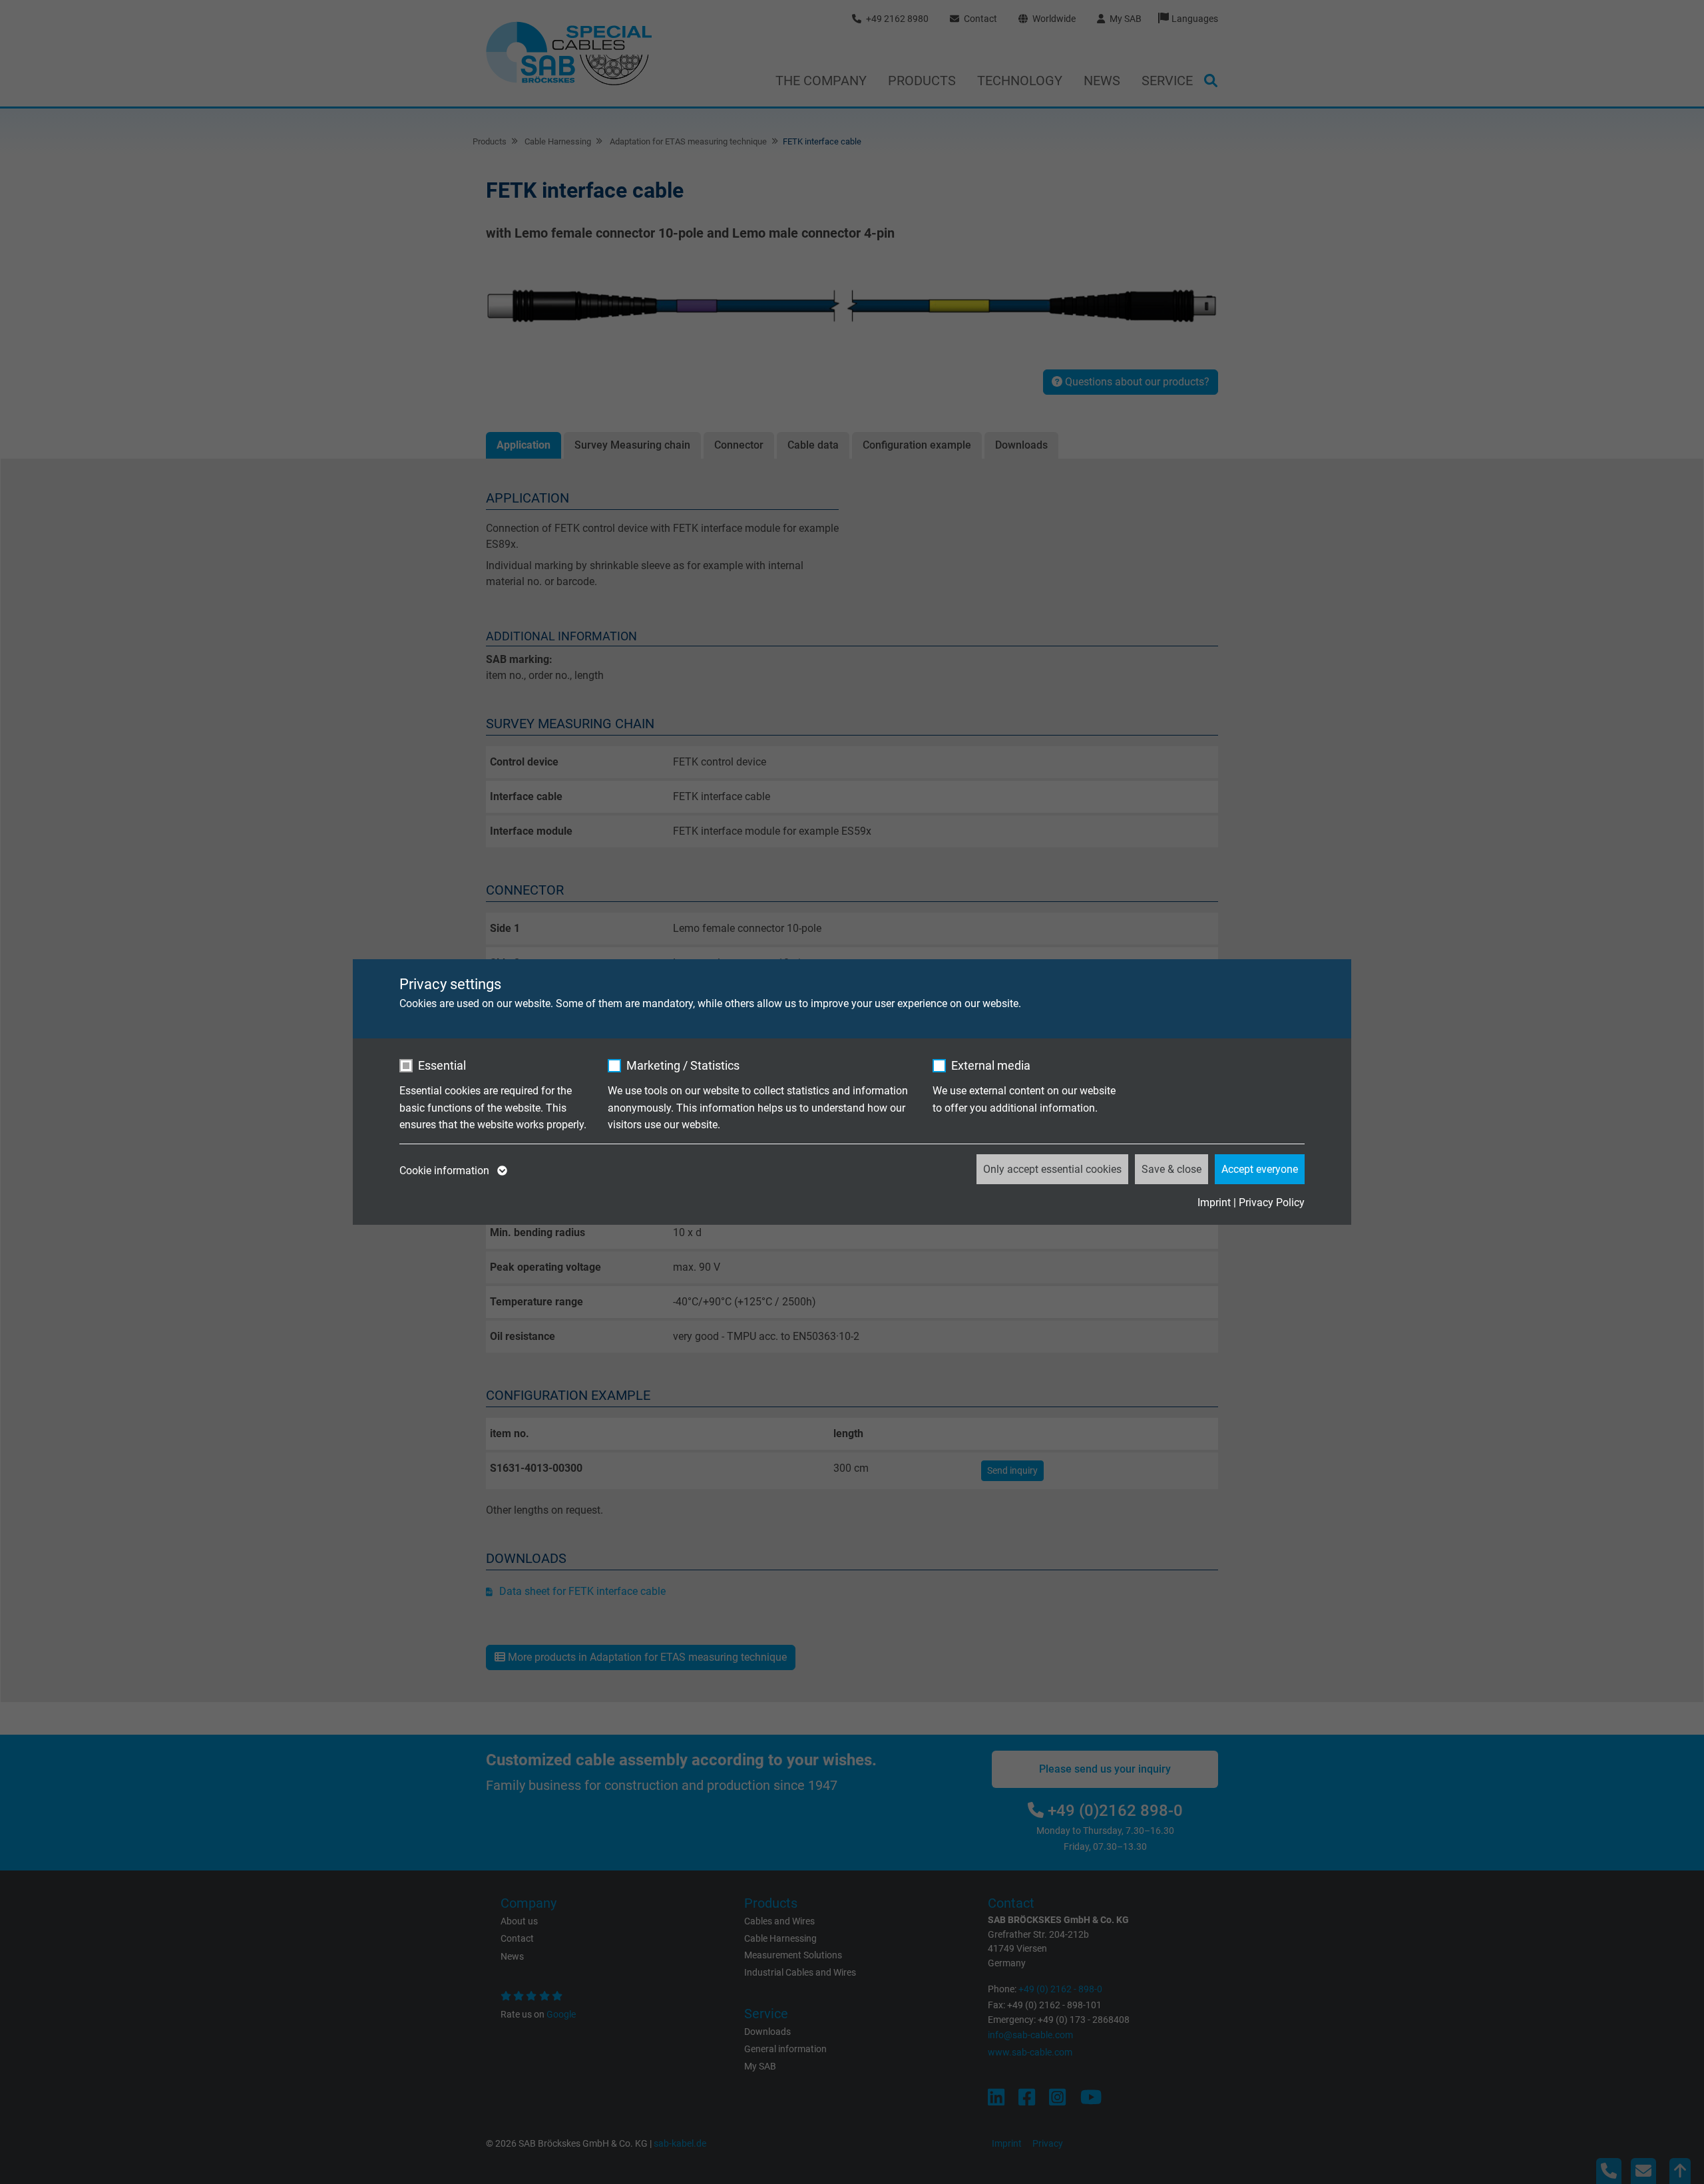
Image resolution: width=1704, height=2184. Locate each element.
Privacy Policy (1272, 1202)
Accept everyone (1260, 1169)
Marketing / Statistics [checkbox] (683, 1065)
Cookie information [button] (446, 1171)
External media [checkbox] (991, 1065)
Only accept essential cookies (1052, 1169)
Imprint (1214, 1202)
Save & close (1171, 1169)
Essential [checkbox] (442, 1065)
